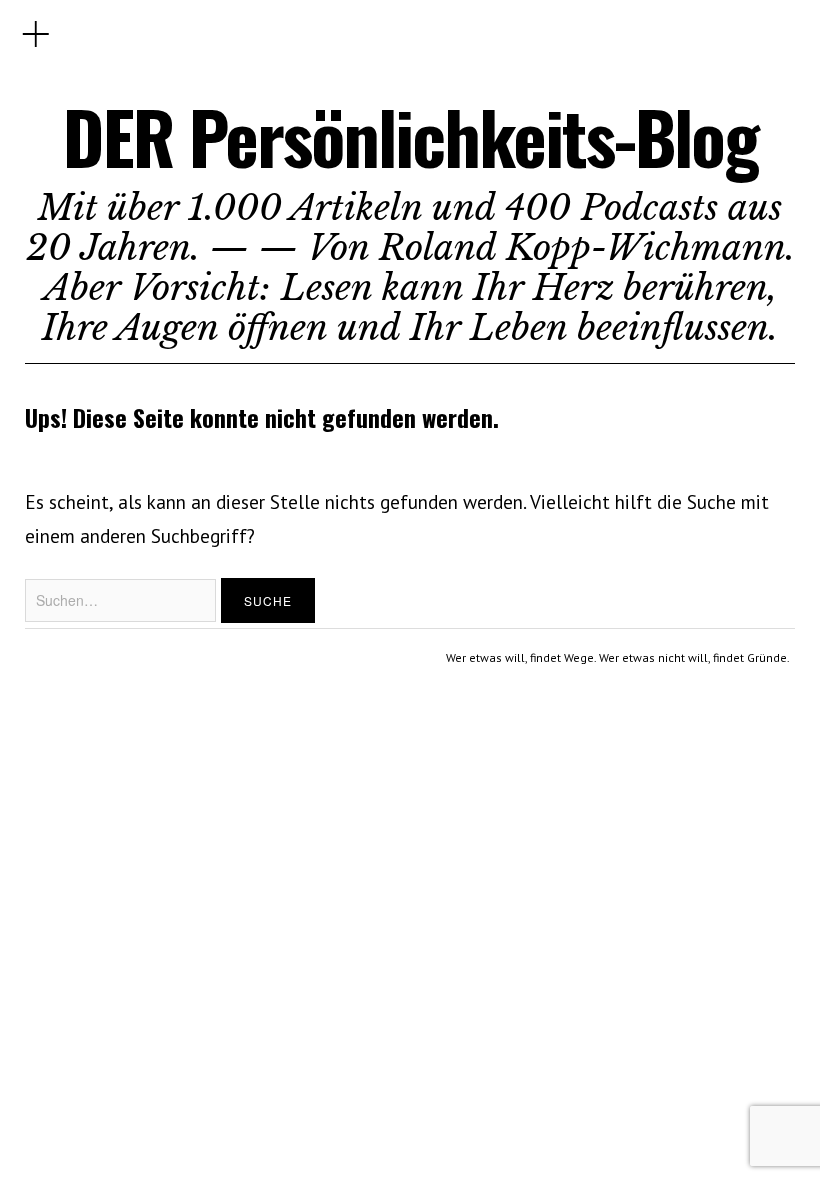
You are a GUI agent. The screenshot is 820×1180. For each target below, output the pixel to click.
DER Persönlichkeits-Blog (410, 136)
